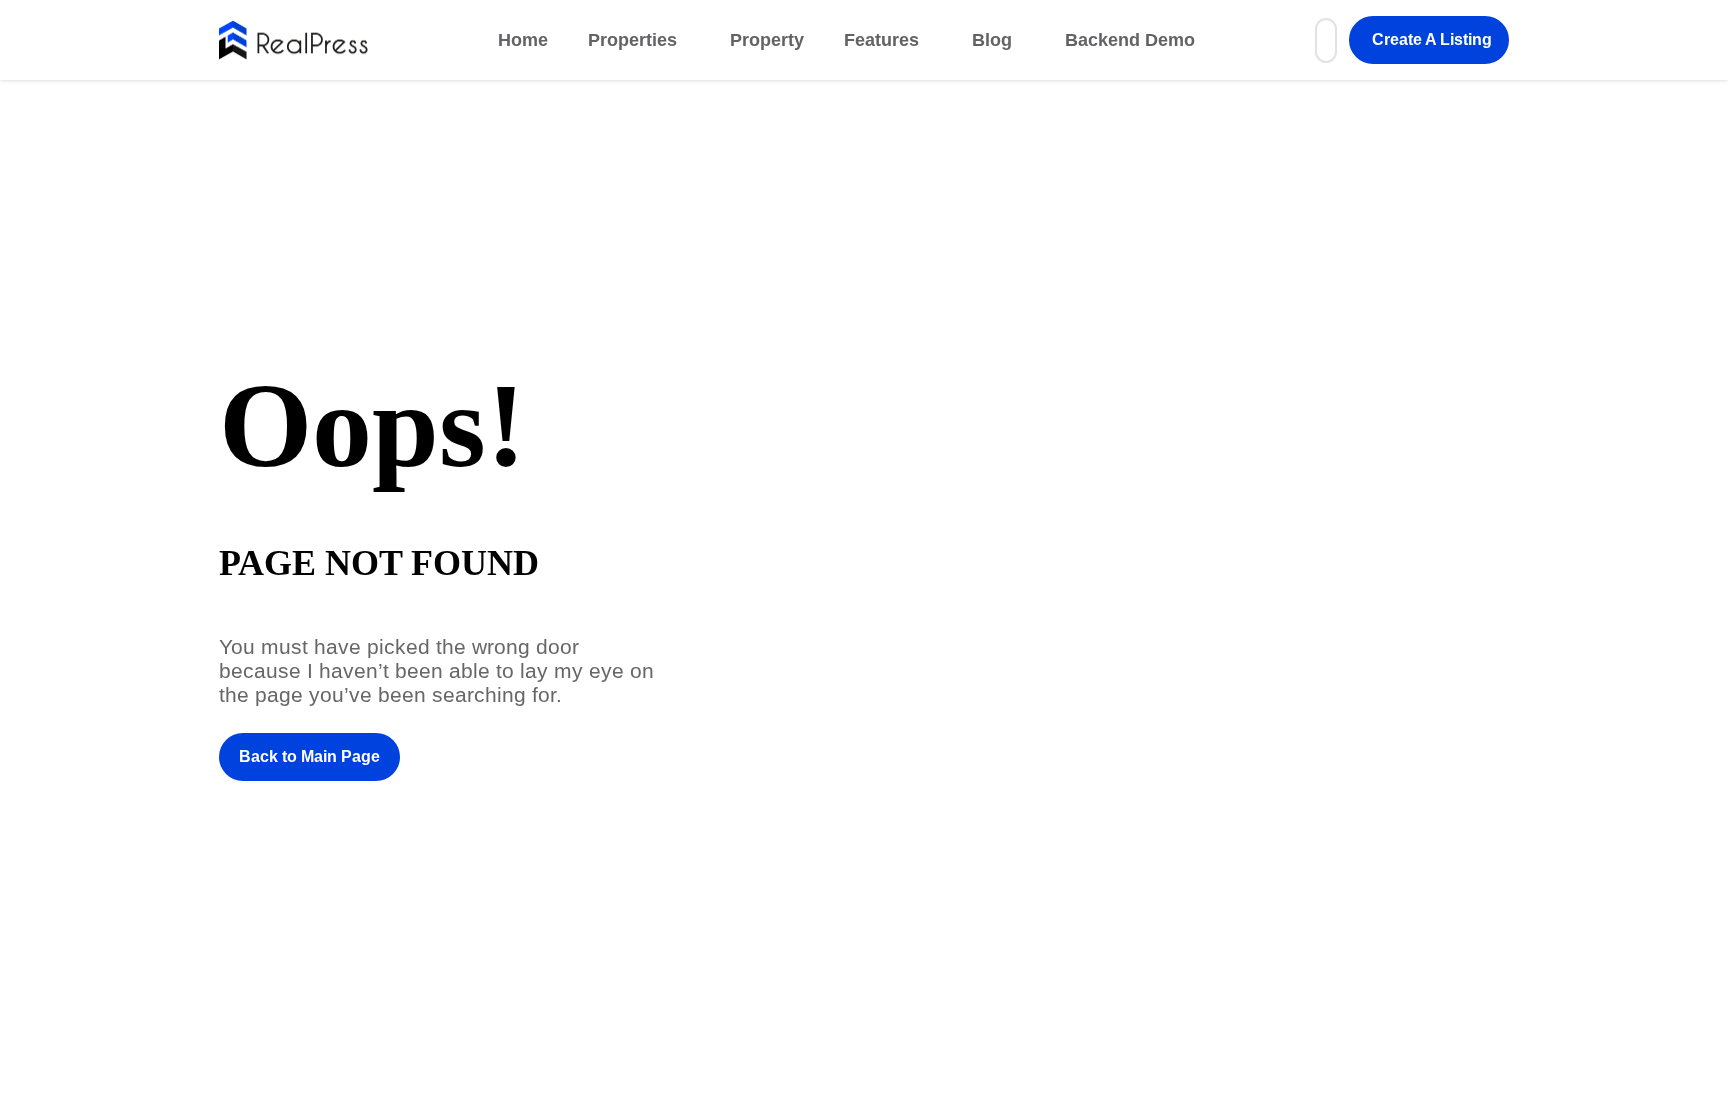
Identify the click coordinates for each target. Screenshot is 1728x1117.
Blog (992, 40)
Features (881, 40)
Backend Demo (1130, 40)
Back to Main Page (309, 756)
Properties (632, 40)
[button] (1429, 40)
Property (767, 40)
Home (523, 40)
